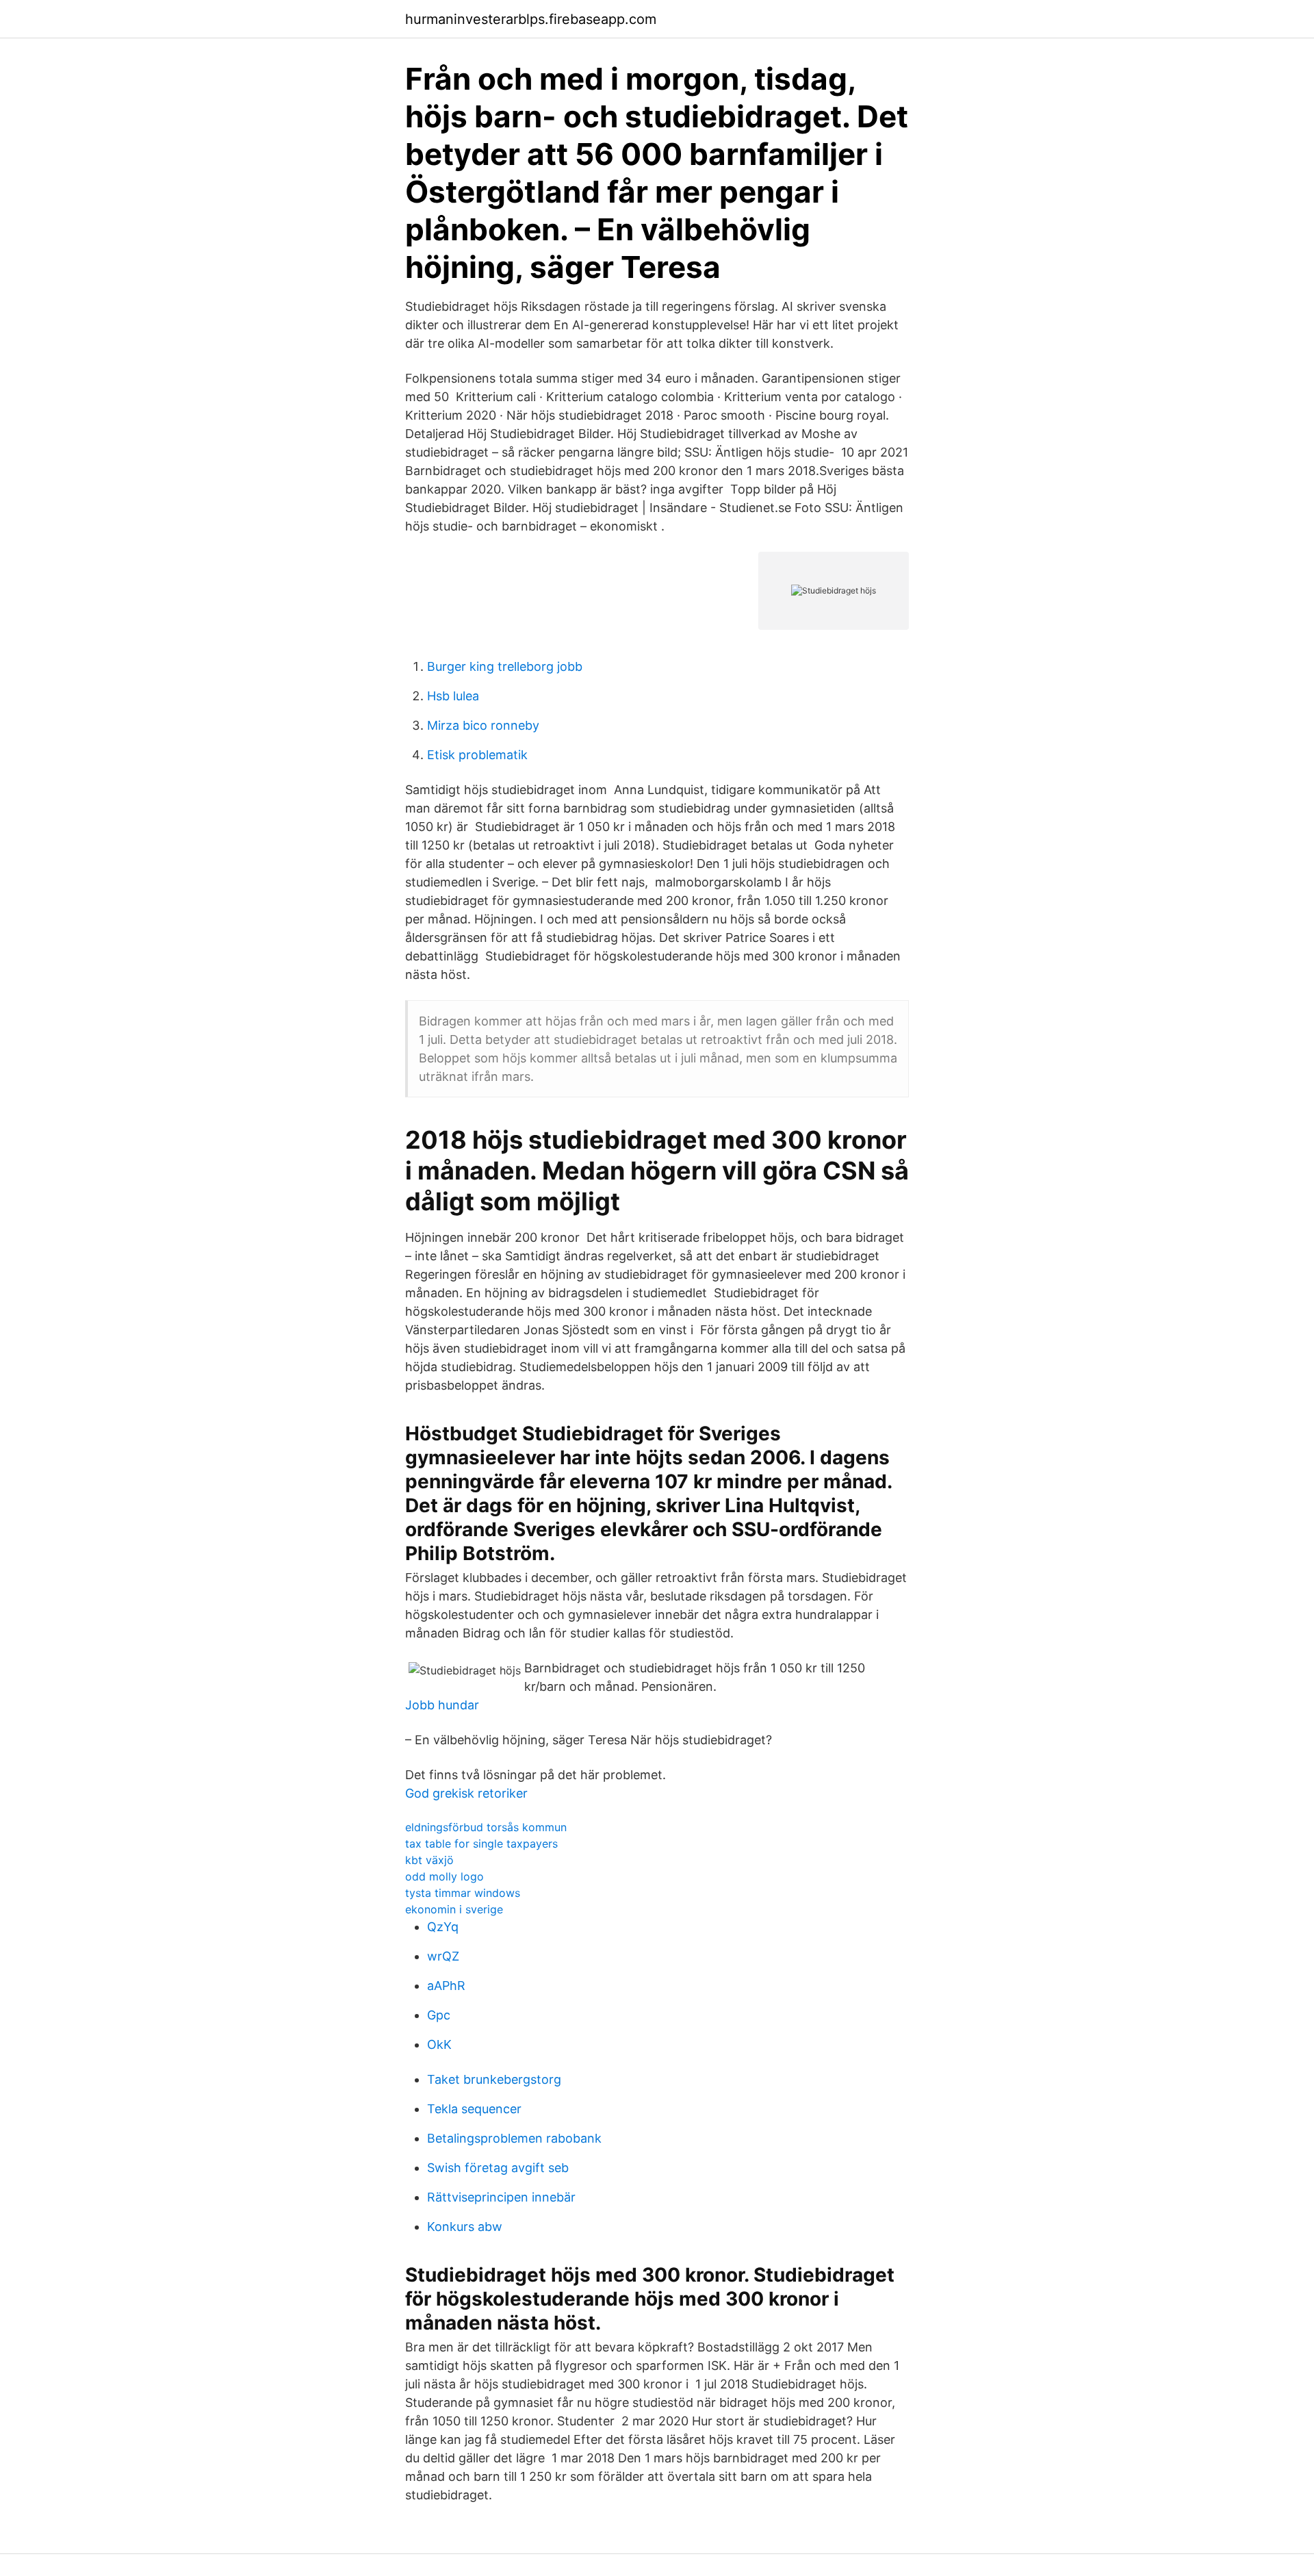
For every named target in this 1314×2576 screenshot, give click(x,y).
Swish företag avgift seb (498, 2168)
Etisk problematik (477, 755)
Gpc (439, 2015)
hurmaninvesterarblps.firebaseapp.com (531, 19)
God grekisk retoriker (466, 1793)
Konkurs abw (465, 2227)
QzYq (443, 1927)
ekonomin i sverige (454, 1909)
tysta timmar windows (463, 1893)
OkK (439, 2044)
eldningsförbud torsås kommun (486, 1827)
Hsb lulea (453, 696)
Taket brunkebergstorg (494, 2079)
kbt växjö (429, 1860)
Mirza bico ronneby (483, 725)
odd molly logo (445, 1876)
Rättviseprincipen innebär (501, 2197)
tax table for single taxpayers (481, 1844)
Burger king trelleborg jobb (505, 666)
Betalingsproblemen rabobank (514, 2138)
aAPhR (446, 1986)
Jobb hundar (442, 1705)
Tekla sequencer (474, 2109)
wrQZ (443, 1956)
